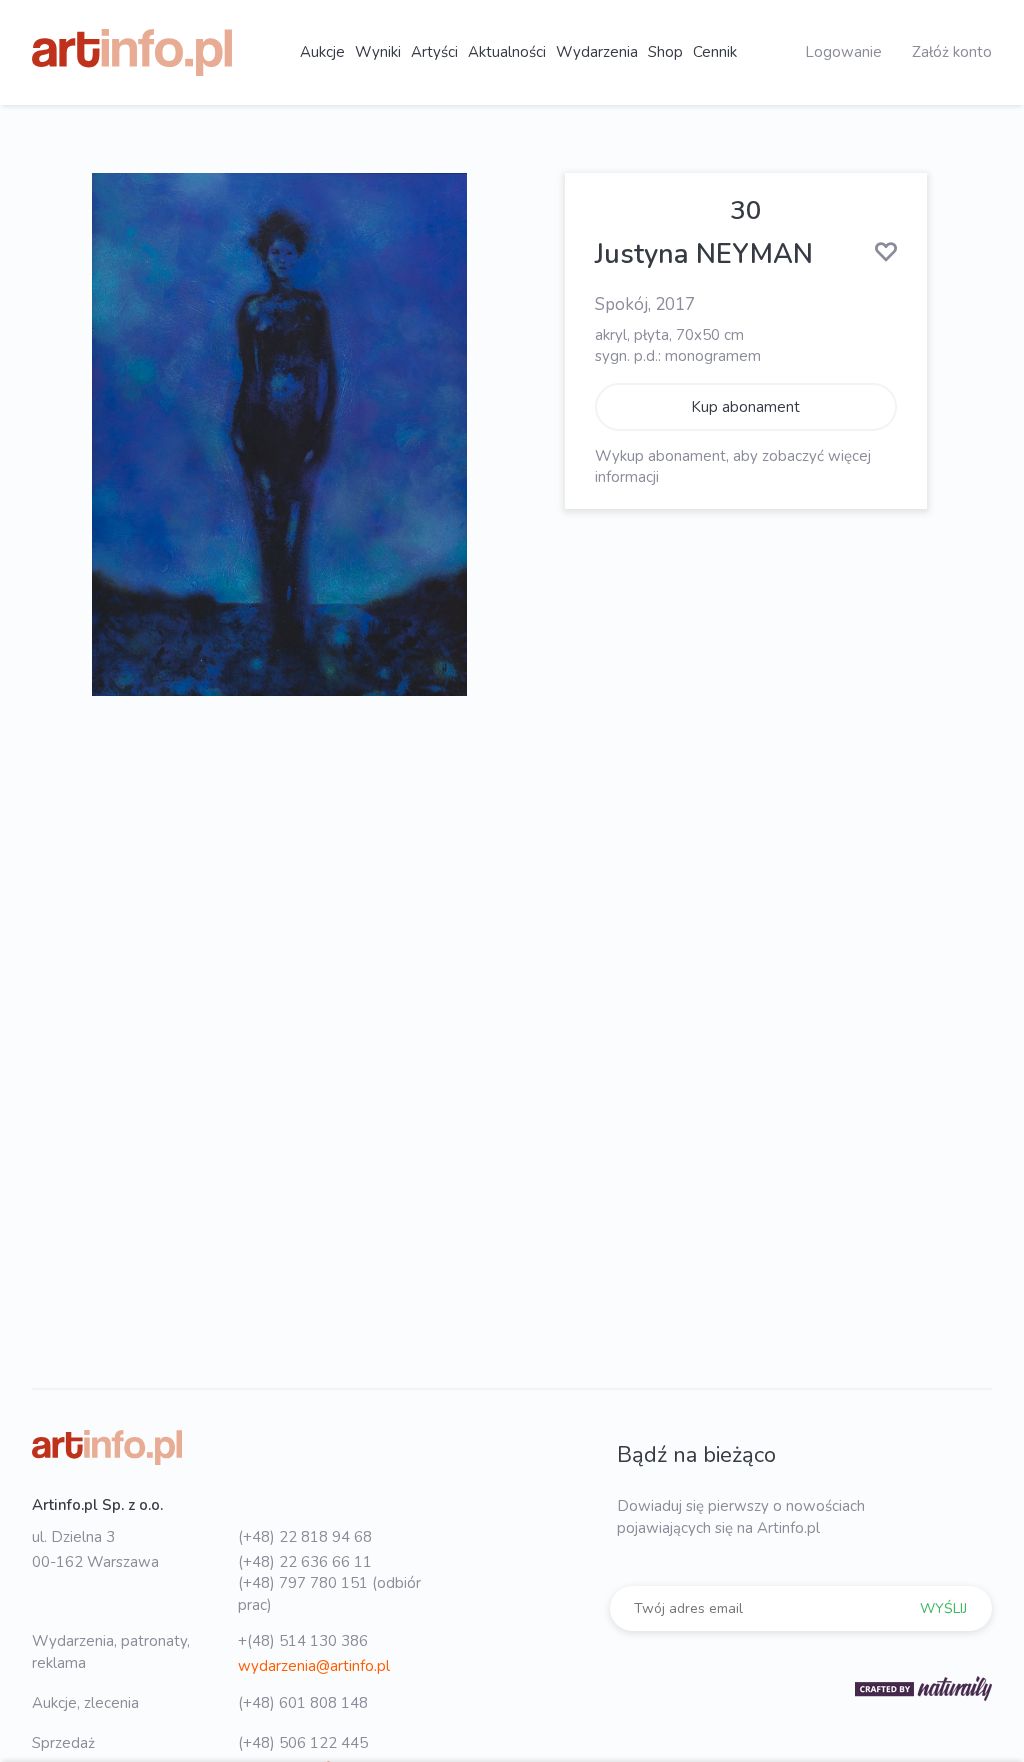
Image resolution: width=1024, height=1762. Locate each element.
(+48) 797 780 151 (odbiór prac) (329, 1593)
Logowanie (843, 52)
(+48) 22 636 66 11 (305, 1562)
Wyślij (943, 1608)
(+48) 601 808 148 (303, 1703)
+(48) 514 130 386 (303, 1641)
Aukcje (322, 52)
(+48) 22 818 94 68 (305, 1537)
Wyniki (378, 52)
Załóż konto (952, 52)
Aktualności (507, 52)
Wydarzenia (597, 52)
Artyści (434, 52)
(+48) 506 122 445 (303, 1743)
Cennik (715, 52)
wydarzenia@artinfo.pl (314, 1666)
